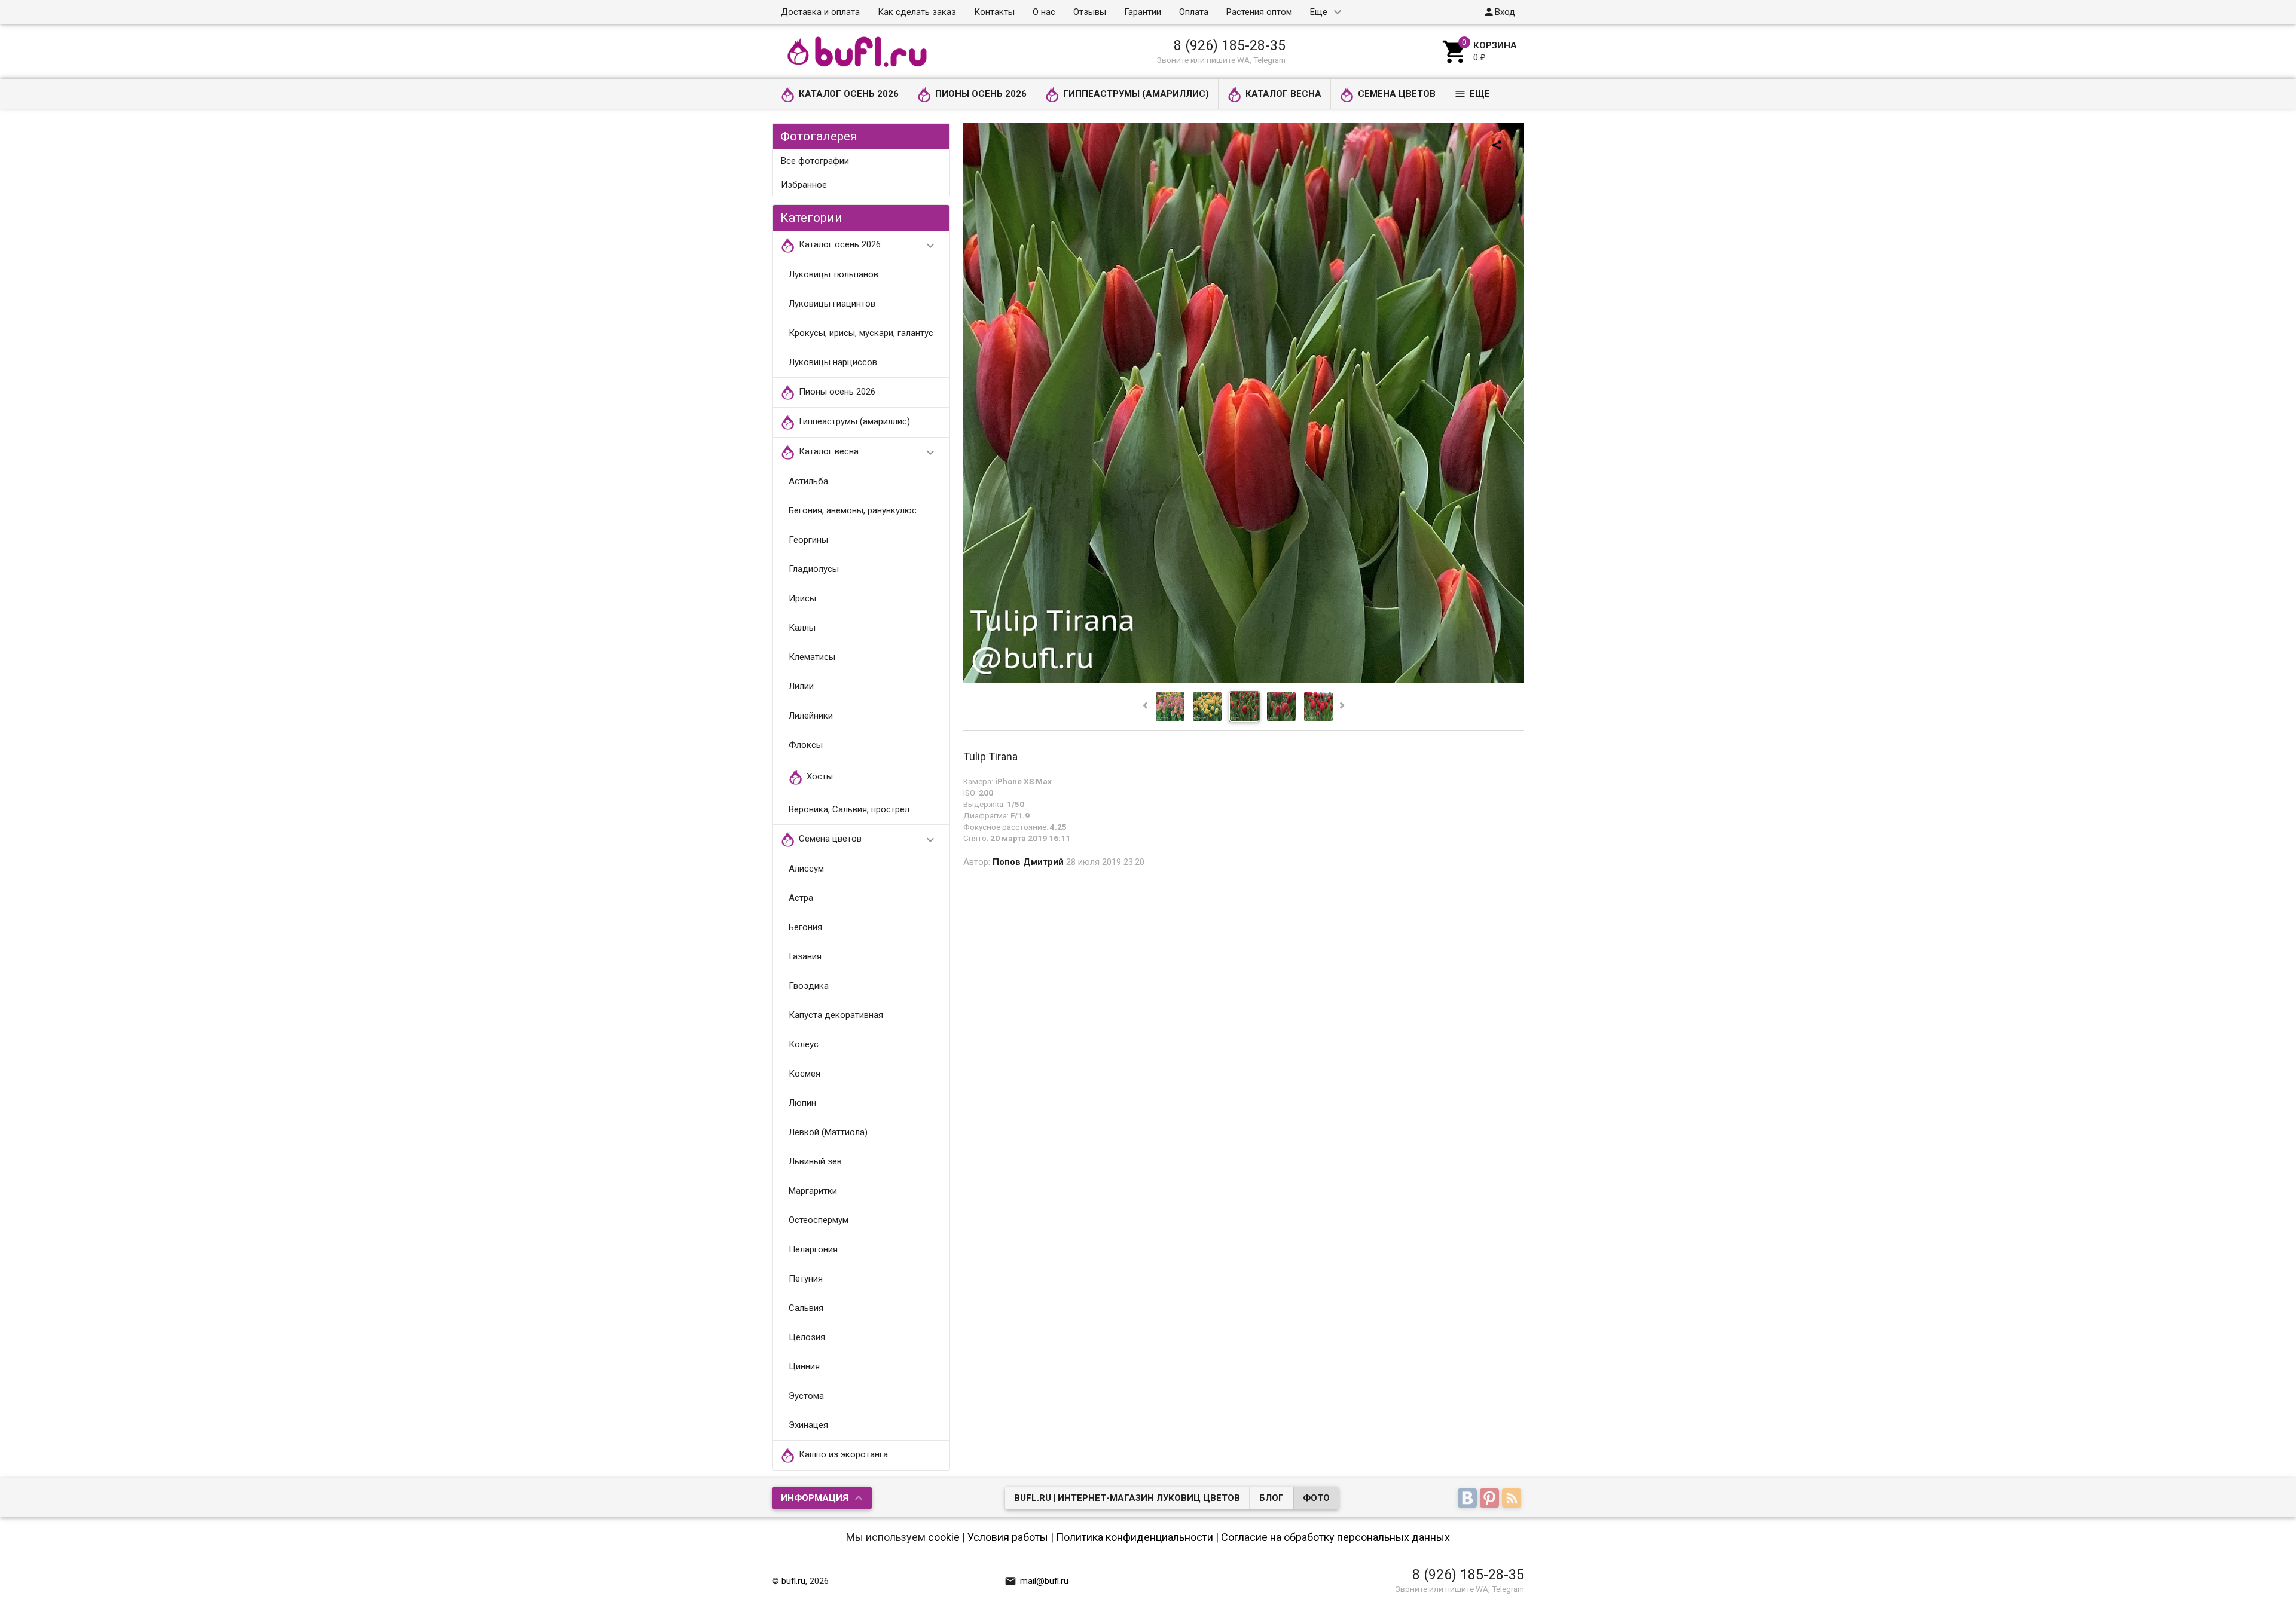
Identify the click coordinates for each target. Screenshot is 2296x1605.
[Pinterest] (1491, 1499)
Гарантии (1143, 12)
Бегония (805, 927)
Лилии (801, 686)
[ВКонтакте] (1469, 1499)
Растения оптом (1259, 12)
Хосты (820, 777)
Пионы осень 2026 (981, 94)
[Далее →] (1244, 680)
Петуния (806, 1279)
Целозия (807, 1337)
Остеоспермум (819, 1220)
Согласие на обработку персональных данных (1335, 1537)
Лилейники (811, 716)
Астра (801, 898)
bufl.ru (793, 1581)
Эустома (806, 1396)
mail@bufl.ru (1036, 1581)
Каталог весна (1283, 94)
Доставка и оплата (820, 12)
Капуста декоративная (836, 1015)
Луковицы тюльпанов (833, 274)
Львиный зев (815, 1161)
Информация (815, 1498)
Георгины (808, 540)
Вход (1499, 12)
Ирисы (802, 598)
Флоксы (806, 745)
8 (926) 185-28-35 (1230, 45)
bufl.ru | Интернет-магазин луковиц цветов (1127, 1498)
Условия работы (1008, 1537)
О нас (1044, 12)
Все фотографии (815, 161)
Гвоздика (809, 986)
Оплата (1194, 12)
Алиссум (806, 869)
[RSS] (1513, 1499)
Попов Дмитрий (1028, 862)
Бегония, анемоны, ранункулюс (853, 510)
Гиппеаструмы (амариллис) (1136, 94)
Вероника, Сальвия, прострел (849, 809)
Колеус (804, 1044)
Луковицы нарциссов (833, 362)
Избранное (804, 185)
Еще (1319, 12)
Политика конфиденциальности (1135, 1537)
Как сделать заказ (917, 12)
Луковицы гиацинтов (832, 304)
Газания (805, 956)
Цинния (804, 1366)
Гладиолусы (814, 569)
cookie (944, 1537)
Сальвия (806, 1308)
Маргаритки (813, 1191)
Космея (804, 1074)
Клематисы (812, 657)
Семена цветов (1397, 94)
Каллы (802, 628)
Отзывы (1090, 12)
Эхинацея (808, 1425)
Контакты (994, 12)
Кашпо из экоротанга (843, 1455)
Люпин (802, 1103)
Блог (1271, 1498)
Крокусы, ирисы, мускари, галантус (861, 333)
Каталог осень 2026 (849, 94)
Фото (1316, 1498)
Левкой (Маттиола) (828, 1132)
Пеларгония (813, 1249)
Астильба (808, 481)
